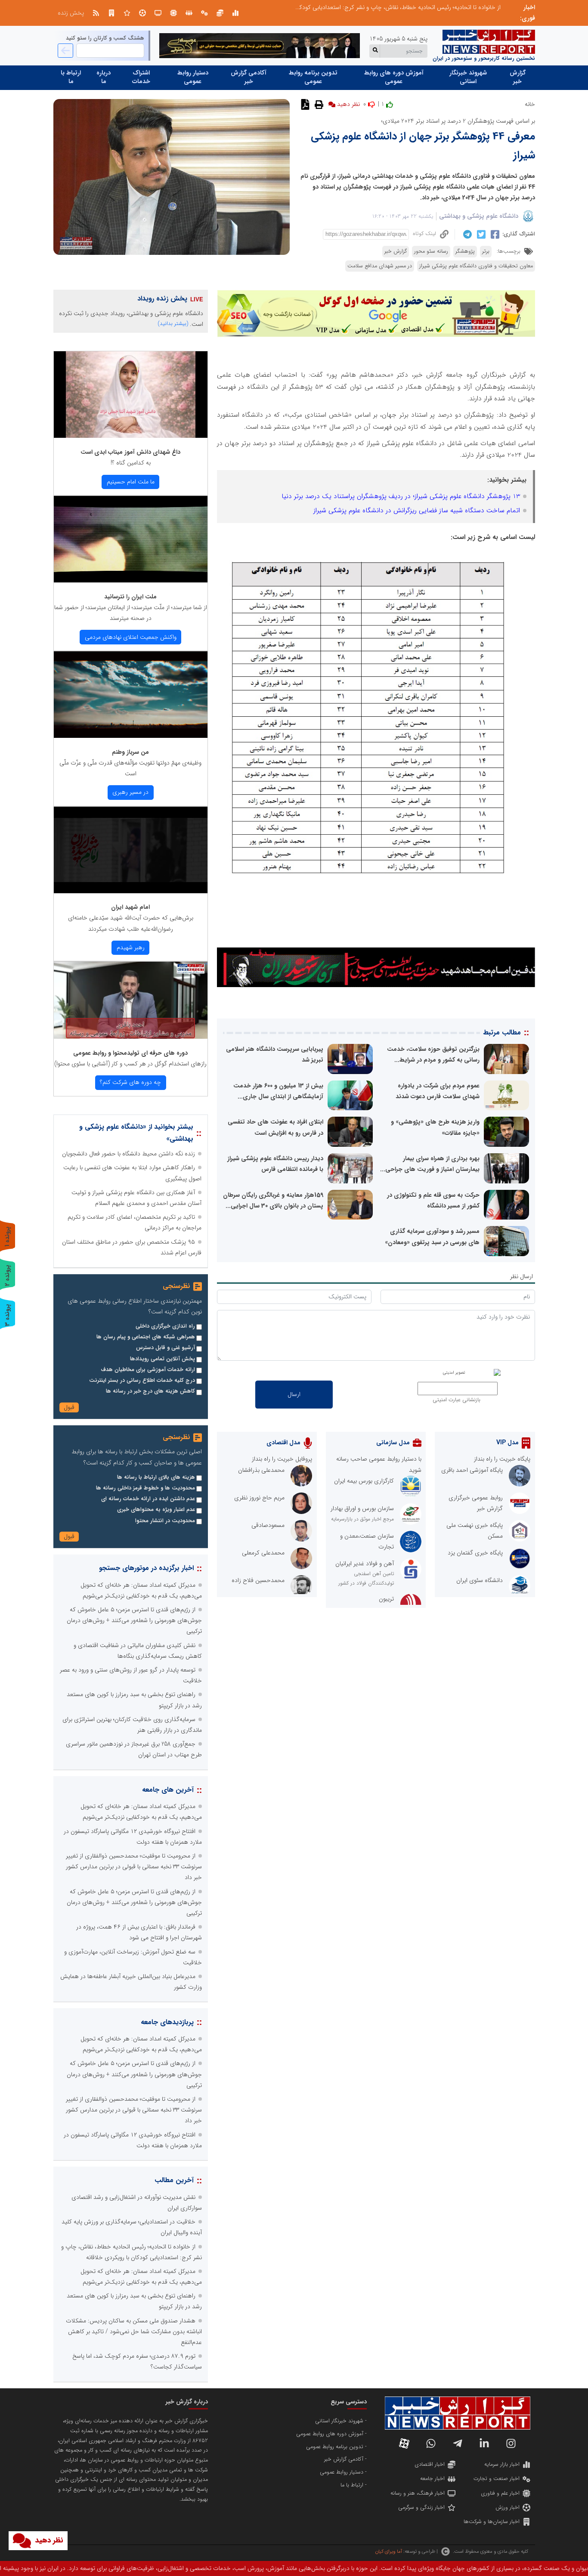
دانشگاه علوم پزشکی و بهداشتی (479, 216)
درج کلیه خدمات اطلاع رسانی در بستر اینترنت (142, 1381)
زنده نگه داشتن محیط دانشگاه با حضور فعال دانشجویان (128, 1154)
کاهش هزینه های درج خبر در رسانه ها (150, 1391)
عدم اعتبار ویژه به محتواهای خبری (156, 1510)
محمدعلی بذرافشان (261, 1470)
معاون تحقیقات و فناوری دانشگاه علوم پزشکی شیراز (476, 266)
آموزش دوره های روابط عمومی (394, 77)
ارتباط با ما (71, 77)
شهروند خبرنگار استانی (468, 77)
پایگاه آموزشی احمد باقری (472, 1470)
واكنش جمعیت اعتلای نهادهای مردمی (131, 637)
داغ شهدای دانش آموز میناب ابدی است (130, 452)
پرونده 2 (7, 1275)
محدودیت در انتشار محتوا (165, 1521)
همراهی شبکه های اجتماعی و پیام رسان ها (146, 1337)
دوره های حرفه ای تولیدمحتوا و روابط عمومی (130, 1053)
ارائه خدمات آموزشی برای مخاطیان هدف (148, 1370)
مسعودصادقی (268, 1525)
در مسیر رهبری (130, 792)
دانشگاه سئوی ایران (480, 1580)
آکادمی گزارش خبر (249, 77)
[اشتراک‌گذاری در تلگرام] (466, 234)
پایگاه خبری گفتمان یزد (475, 1553)
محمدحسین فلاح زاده (258, 1580)
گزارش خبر (518, 77)
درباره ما (104, 77)
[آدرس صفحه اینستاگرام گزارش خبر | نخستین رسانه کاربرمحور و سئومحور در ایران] (511, 2443)
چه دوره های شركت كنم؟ (130, 1082)
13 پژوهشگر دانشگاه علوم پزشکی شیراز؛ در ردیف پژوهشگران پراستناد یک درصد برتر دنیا (401, 496)
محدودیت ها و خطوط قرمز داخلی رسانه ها (145, 1488)
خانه (530, 104)
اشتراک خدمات (141, 77)
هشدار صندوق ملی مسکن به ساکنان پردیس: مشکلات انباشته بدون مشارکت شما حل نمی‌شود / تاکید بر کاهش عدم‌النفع (134, 2331)
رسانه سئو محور (431, 251)
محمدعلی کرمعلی (263, 1553)
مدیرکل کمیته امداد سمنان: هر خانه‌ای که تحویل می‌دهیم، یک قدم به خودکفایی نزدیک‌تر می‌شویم (383, 7)
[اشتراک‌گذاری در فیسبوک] (494, 234)
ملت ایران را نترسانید (130, 597)
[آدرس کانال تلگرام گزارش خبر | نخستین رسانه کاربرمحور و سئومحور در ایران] (458, 2443)
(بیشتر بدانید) (173, 324)
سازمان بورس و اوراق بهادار (362, 1508)
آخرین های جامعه (168, 1790)
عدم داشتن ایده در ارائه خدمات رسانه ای (148, 1499)
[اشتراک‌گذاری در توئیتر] (480, 234)
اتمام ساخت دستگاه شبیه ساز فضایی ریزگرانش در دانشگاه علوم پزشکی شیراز (417, 511)
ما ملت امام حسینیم (131, 482)
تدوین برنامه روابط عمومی (313, 77)
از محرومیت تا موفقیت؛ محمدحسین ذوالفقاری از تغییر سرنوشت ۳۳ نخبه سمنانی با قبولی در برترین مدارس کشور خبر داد (134, 1867)
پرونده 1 (7, 1237)
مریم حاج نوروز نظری (259, 1498)
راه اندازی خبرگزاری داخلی (165, 1326)
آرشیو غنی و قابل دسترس (166, 1348)
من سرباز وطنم (130, 752)
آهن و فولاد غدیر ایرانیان (365, 1564)
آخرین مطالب (174, 2180)
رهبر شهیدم (131, 947)
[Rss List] (96, 13)
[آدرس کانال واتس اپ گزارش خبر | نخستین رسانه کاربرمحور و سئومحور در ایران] (431, 2443)
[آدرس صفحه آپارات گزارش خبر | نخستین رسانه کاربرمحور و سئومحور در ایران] (404, 2443)
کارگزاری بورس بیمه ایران (364, 1481)
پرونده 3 (7, 1315)
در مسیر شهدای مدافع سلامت (380, 266)
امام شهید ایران (130, 907)
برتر (486, 251)
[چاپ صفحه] (318, 104)
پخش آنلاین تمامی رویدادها (162, 1359)
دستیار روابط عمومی (193, 77)
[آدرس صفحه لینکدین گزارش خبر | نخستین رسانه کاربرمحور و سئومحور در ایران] (484, 2443)
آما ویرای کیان (388, 2551)
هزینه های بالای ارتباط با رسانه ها (156, 1477)
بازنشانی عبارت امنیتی (456, 1400)
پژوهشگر (465, 251)
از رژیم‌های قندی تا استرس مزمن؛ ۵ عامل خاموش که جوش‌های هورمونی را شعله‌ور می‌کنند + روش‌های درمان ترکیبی (134, 1620)
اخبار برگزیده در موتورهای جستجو (146, 1568)
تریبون (386, 1599)
